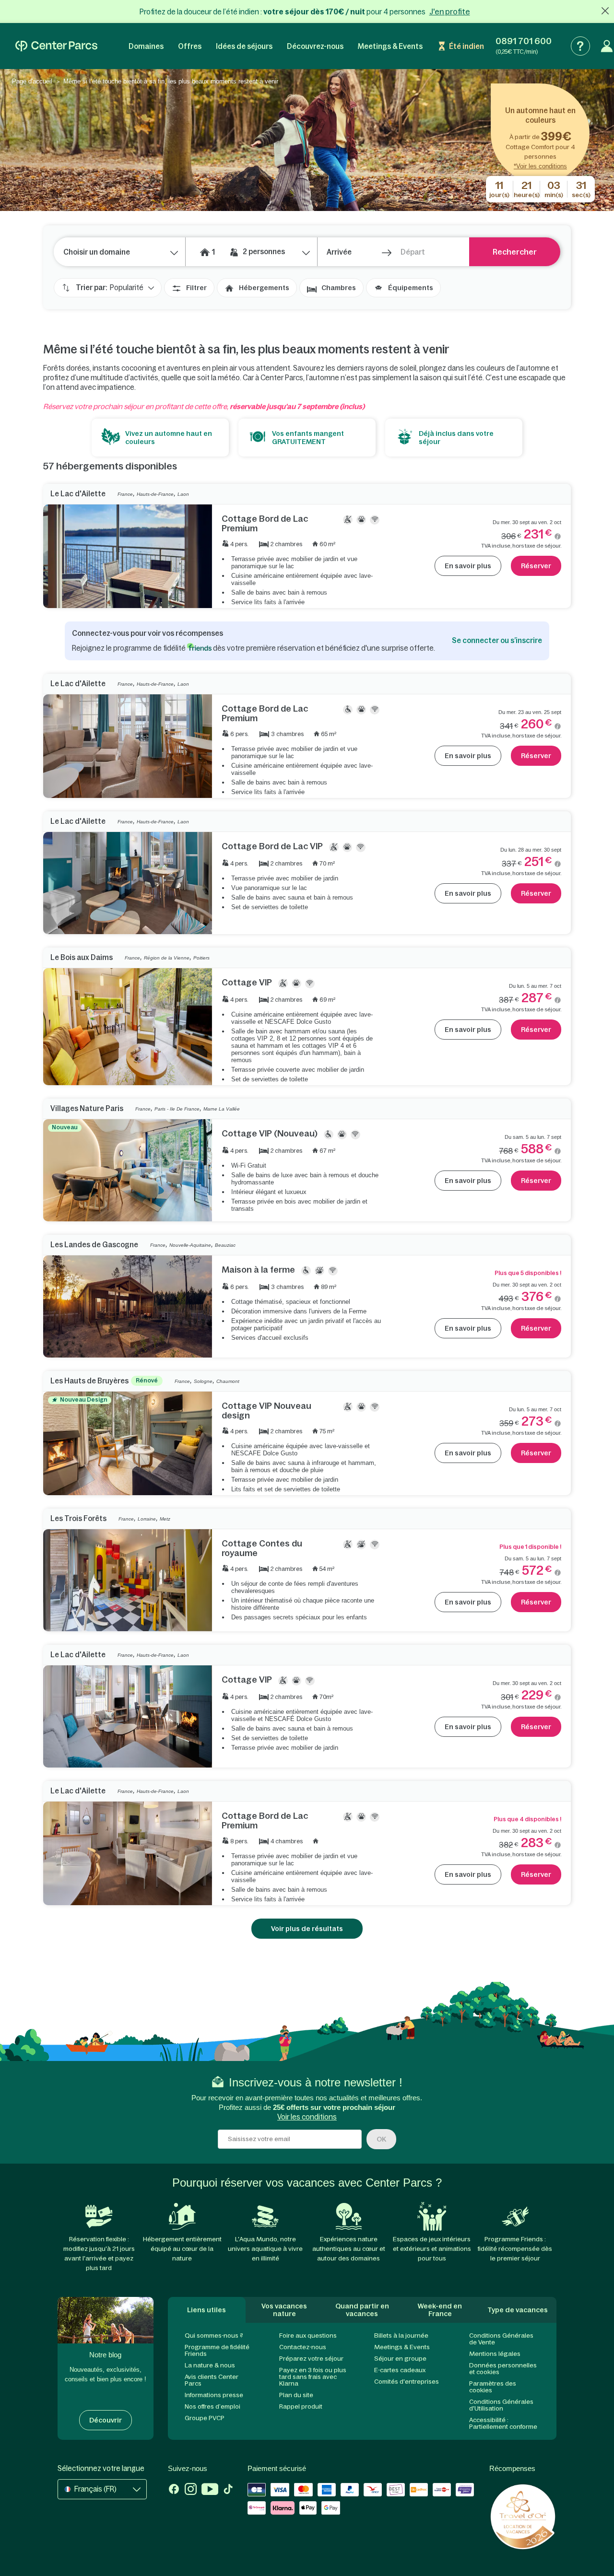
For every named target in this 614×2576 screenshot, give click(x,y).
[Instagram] (191, 2490)
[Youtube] (210, 2490)
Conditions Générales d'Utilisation (501, 2405)
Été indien (466, 46)
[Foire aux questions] (580, 46)
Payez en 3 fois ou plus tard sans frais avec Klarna (313, 2377)
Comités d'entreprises (407, 2382)
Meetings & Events (390, 46)
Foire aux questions (308, 2336)
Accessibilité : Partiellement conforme (503, 2423)
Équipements (411, 288)
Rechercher (515, 252)
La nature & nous (210, 2365)
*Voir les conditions (540, 166)
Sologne (203, 1381)
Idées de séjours (244, 46)
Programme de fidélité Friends (217, 2350)
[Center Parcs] (56, 46)
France (125, 494)
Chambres (339, 288)
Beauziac (225, 1245)
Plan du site (296, 2395)
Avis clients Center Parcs (212, 2380)
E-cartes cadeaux (400, 2370)
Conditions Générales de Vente (501, 2339)
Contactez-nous (303, 2347)
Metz (165, 1519)
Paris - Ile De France (177, 1109)
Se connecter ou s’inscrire (497, 640)
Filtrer (196, 288)
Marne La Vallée (222, 1109)
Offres (190, 46)
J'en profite (450, 12)
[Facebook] (174, 2490)
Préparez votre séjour (311, 2359)
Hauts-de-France (155, 494)
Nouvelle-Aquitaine (190, 1245)
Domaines (146, 46)
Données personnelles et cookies (503, 2369)
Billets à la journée (401, 2336)
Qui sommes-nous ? (214, 2336)
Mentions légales (495, 2354)
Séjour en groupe (400, 2359)
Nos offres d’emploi (213, 2406)
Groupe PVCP (205, 2418)
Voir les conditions (307, 2117)
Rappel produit (301, 2406)
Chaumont (228, 1381)
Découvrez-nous (315, 46)
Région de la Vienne (167, 958)
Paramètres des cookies (493, 2387)
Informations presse (214, 2395)
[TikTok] (228, 2490)
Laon (183, 494)
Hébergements (264, 288)
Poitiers (201, 958)
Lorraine (147, 1519)
